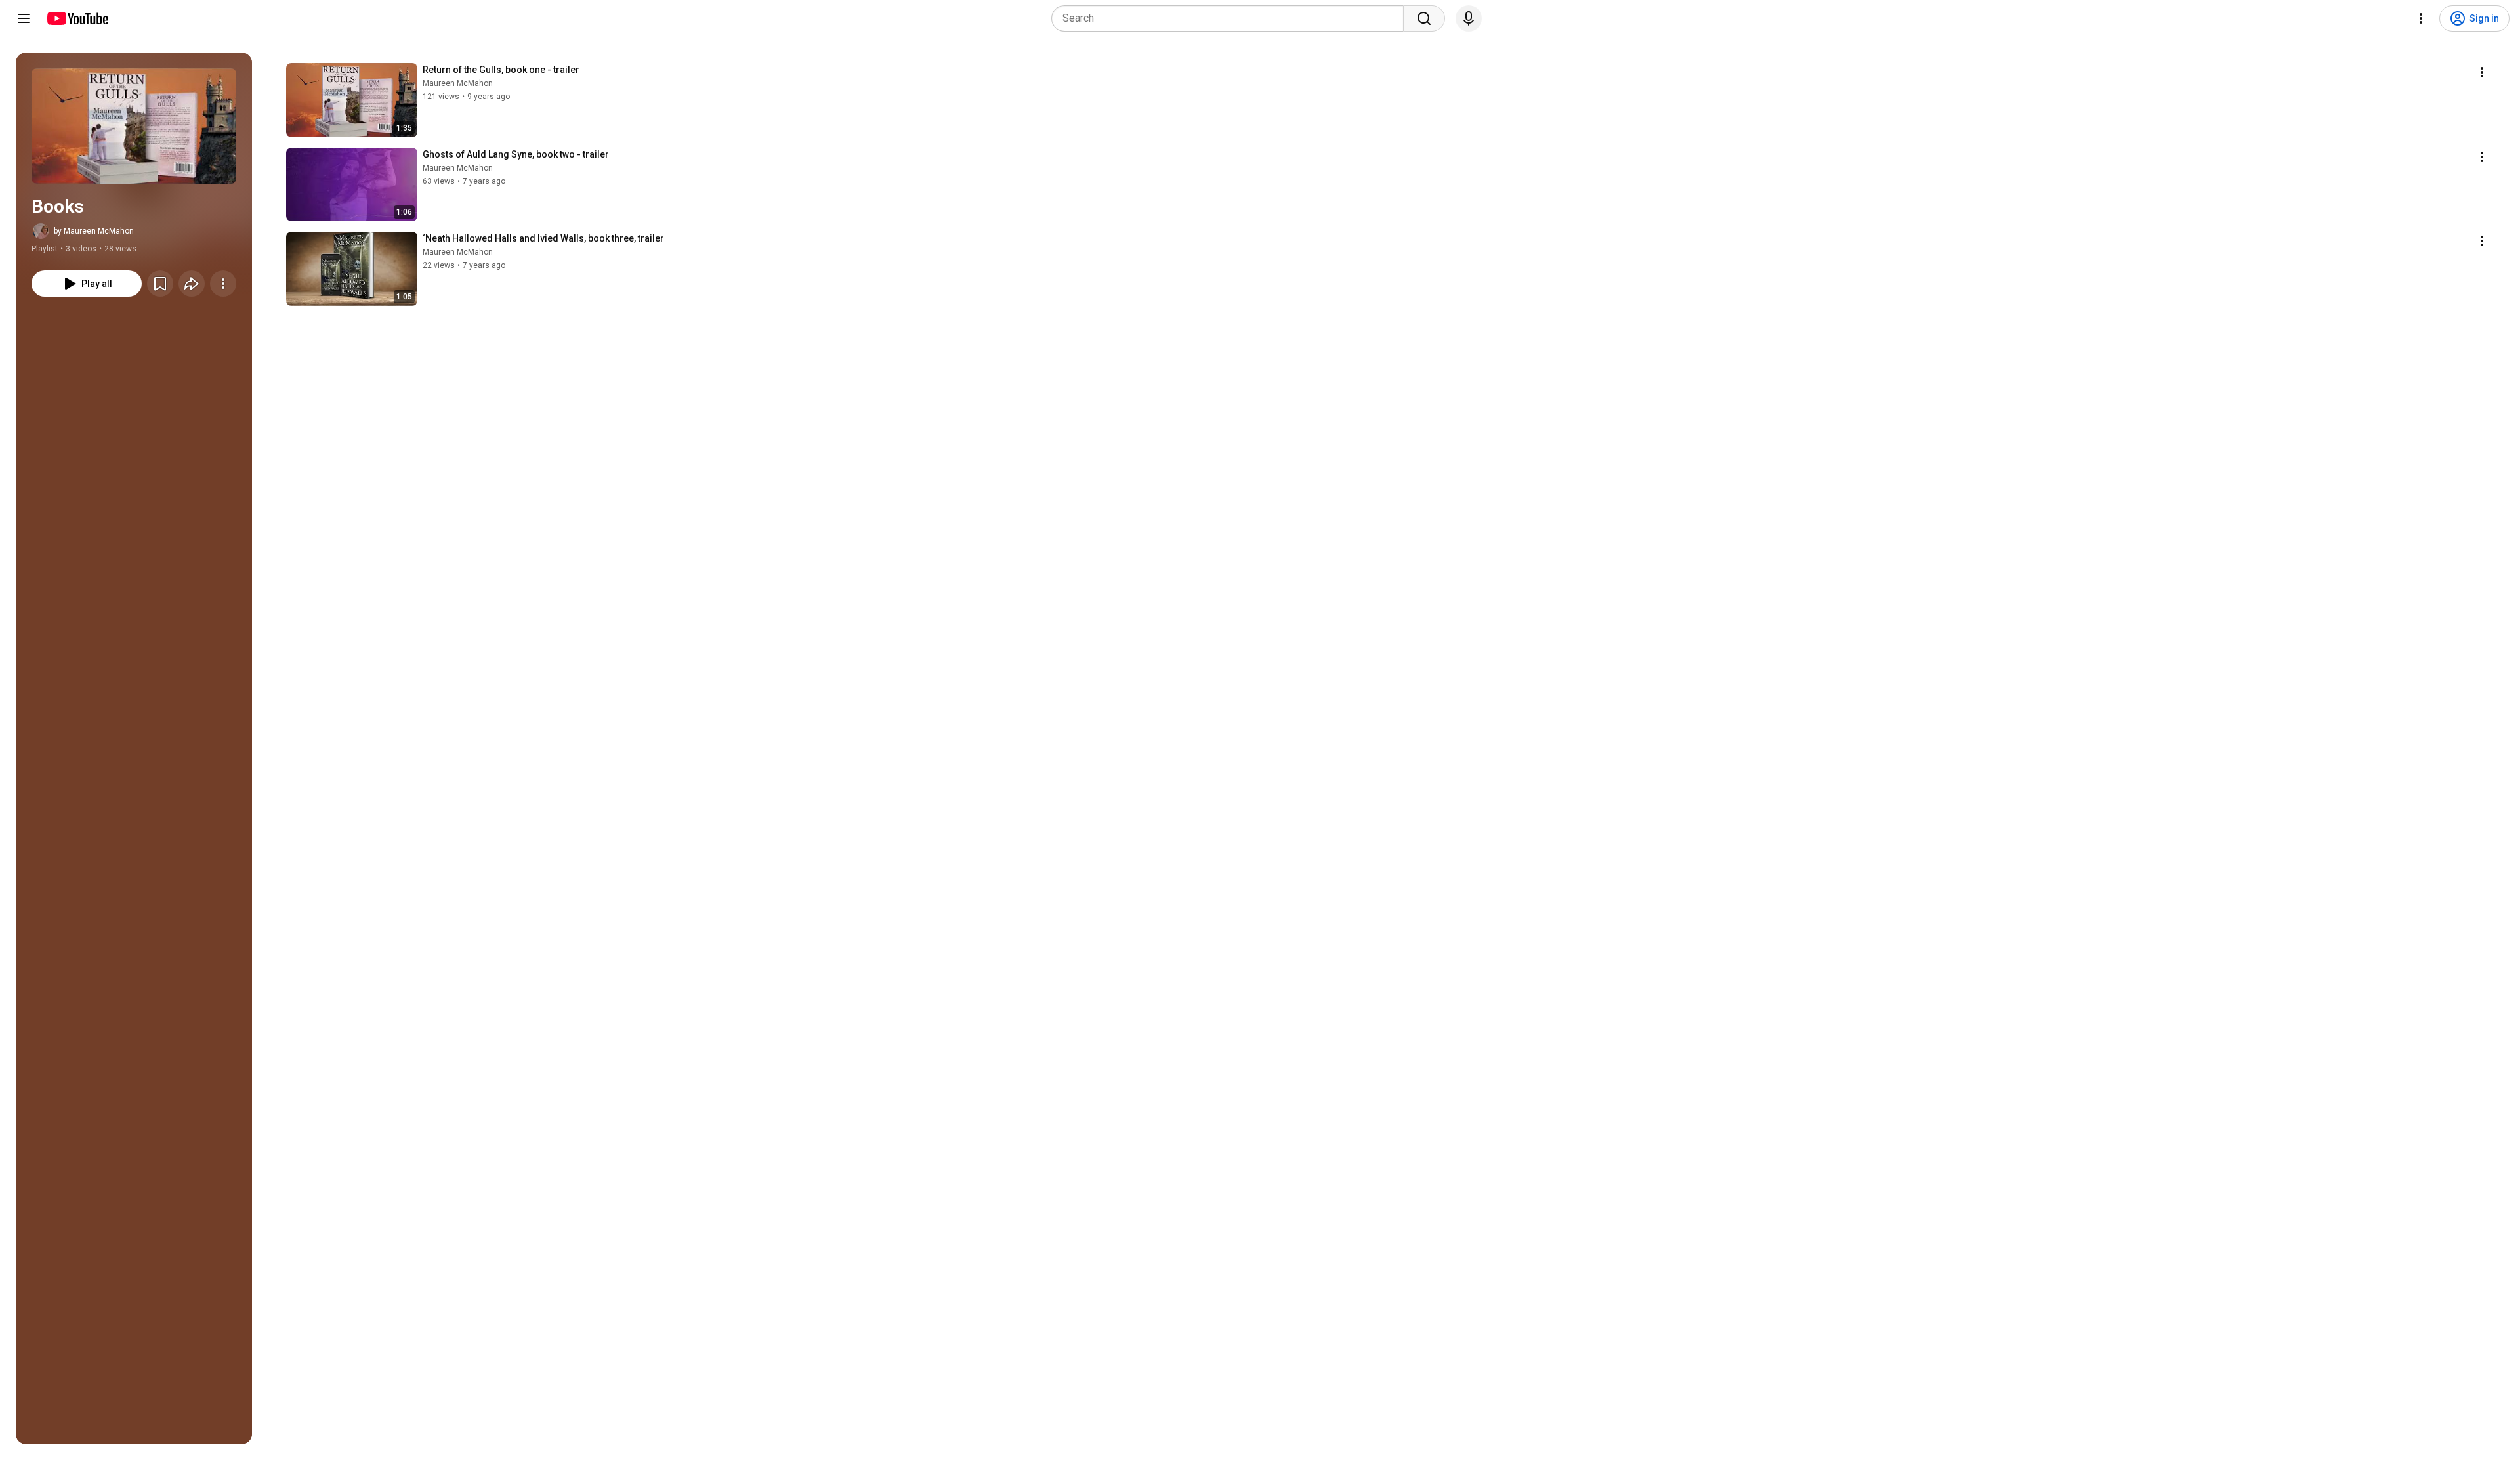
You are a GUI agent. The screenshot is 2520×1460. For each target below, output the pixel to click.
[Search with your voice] (1469, 18)
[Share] (192, 284)
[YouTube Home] (77, 18)
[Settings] (2421, 18)
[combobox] (1231, 18)
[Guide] (24, 18)
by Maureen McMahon (94, 231)
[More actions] (223, 284)
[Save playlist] (160, 284)
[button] (134, 126)
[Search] (1424, 18)
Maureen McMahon (458, 83)
